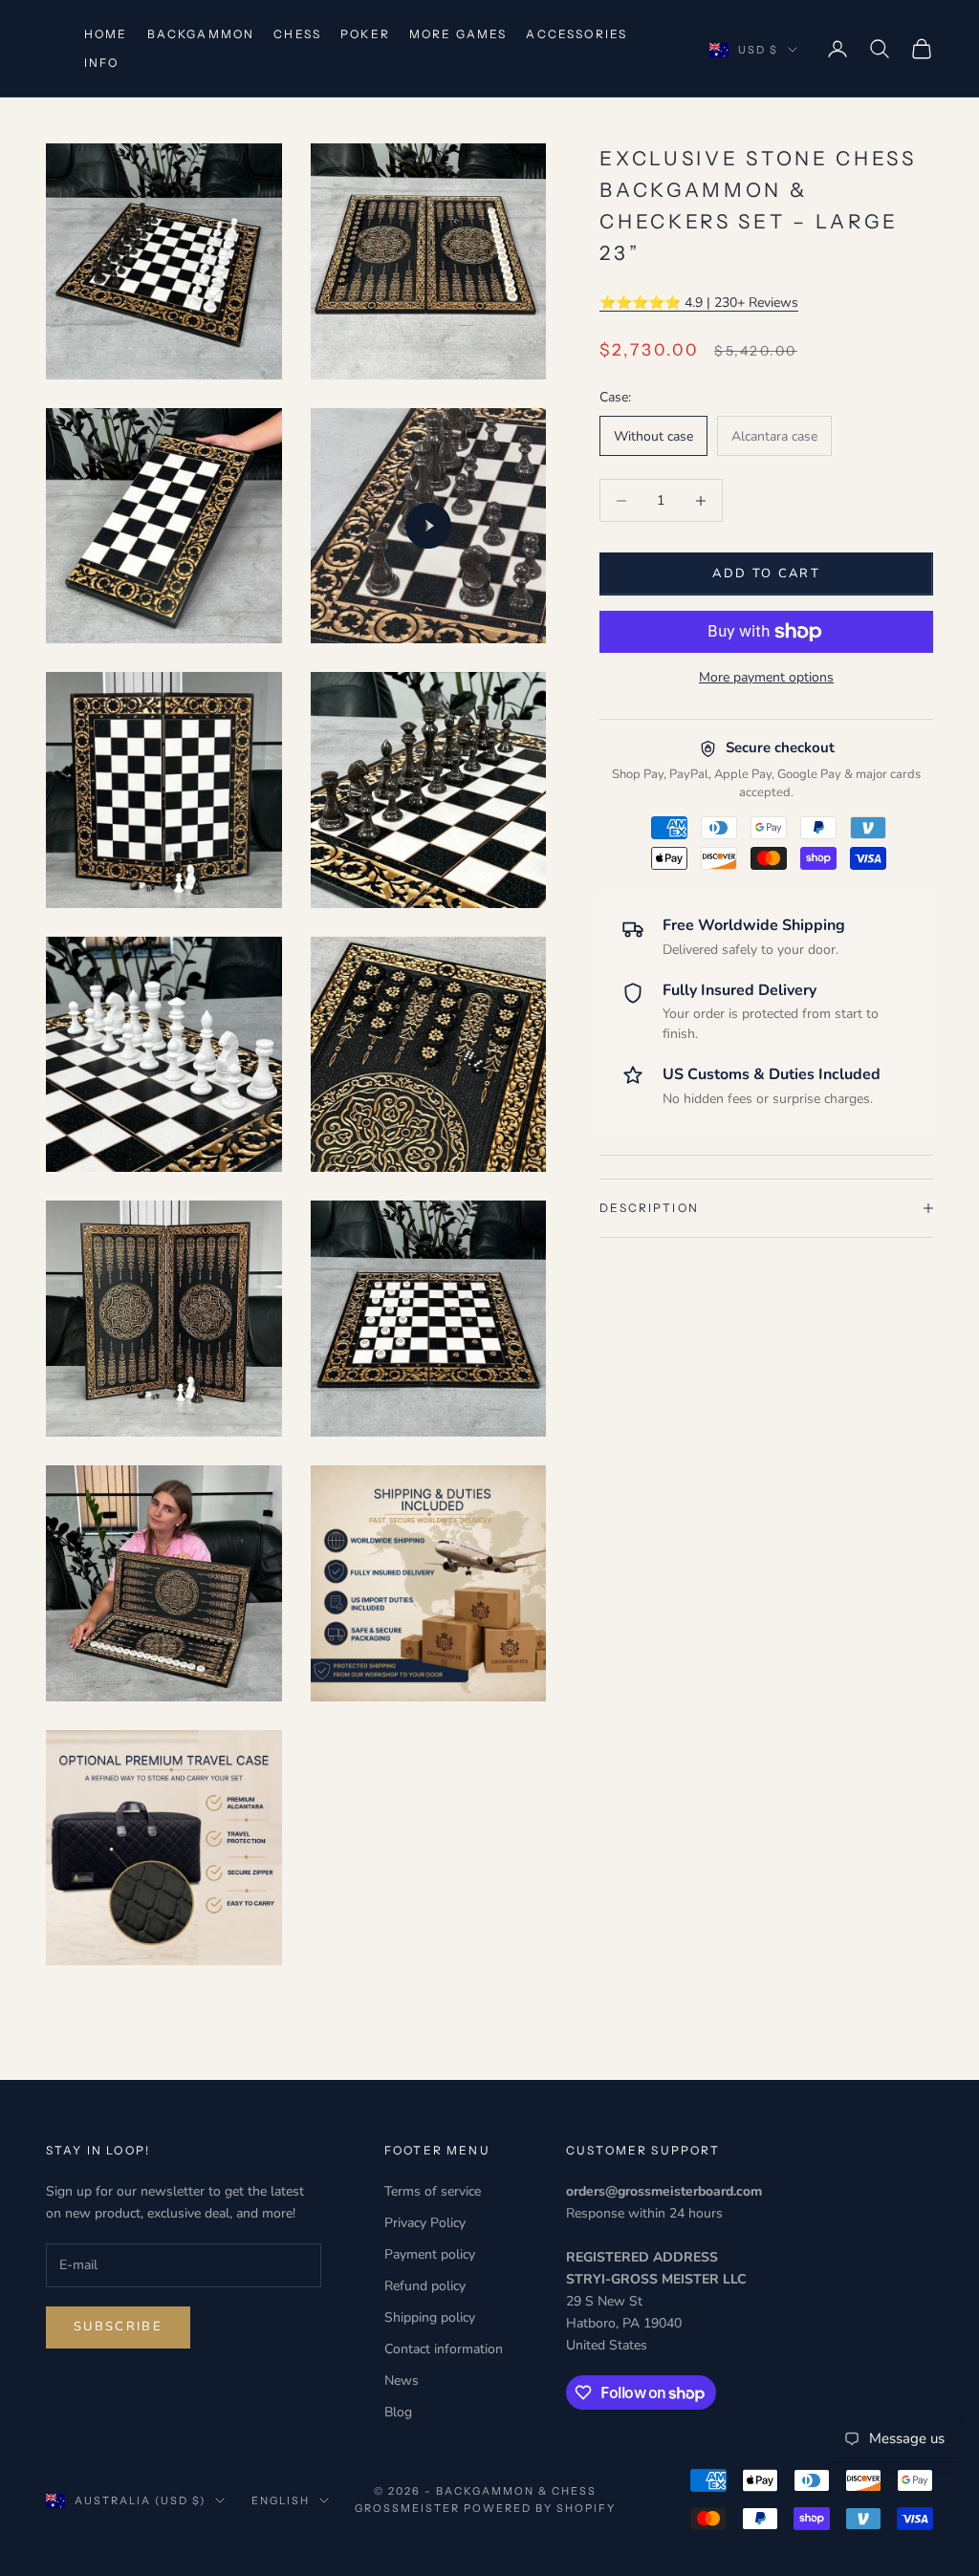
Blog (398, 2412)
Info (102, 63)
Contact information (444, 2349)
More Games (458, 34)
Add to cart (766, 574)
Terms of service (433, 2191)
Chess (297, 34)
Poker (365, 34)
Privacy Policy (425, 2223)
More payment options (766, 677)
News (402, 2381)
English (281, 2500)
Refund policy (425, 2286)
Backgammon (201, 34)
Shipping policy (430, 2317)
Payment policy (430, 2254)
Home (106, 34)
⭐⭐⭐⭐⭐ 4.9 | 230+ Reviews (699, 303)
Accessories (577, 34)
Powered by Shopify (540, 2508)
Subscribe (118, 2327)
